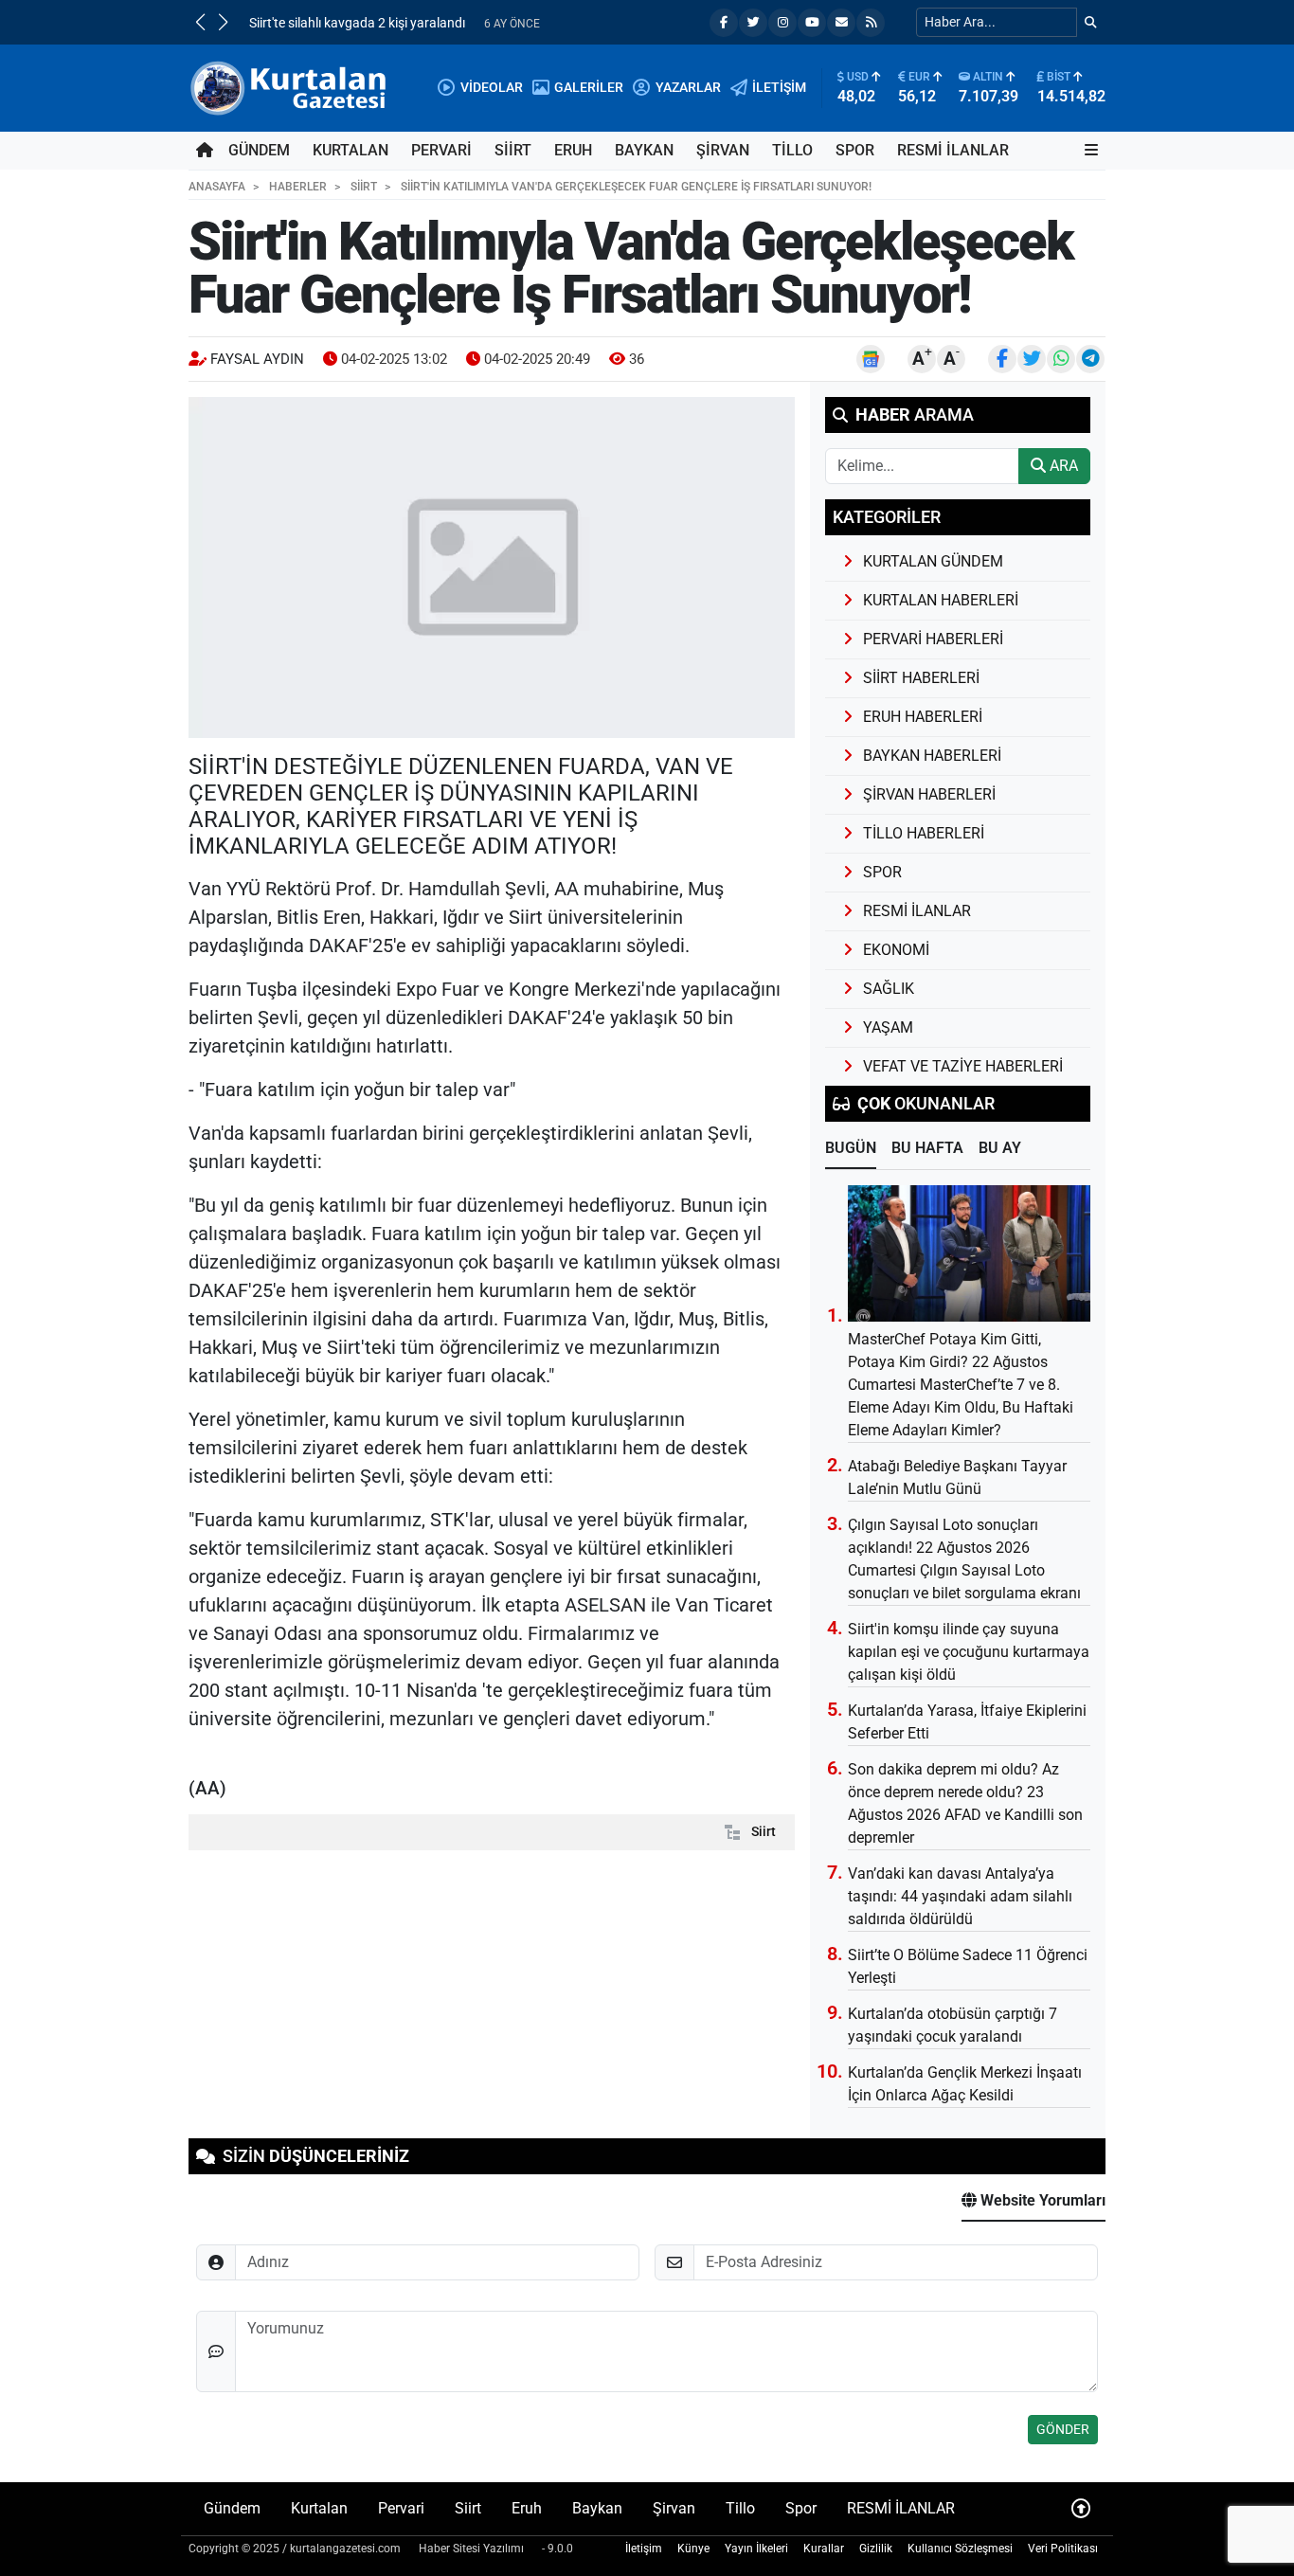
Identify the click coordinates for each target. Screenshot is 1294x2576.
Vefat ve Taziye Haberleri (963, 1066)
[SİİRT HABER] (291, 87)
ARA (1062, 466)
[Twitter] (753, 23)
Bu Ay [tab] (1000, 1148)
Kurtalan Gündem (933, 561)
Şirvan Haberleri (929, 794)
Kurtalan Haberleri (941, 600)
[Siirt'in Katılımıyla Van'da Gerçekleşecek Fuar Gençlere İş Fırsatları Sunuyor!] (492, 567)
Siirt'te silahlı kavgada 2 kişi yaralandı (357, 23)
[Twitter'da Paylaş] (1032, 359)
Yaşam (888, 1027)
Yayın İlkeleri (756, 2549)
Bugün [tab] (851, 1148)
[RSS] (871, 23)
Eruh (573, 150)
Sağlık (889, 989)
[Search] (1091, 22)
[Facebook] (724, 23)
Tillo (792, 150)
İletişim (644, 2549)
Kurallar (824, 2549)
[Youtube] (812, 23)
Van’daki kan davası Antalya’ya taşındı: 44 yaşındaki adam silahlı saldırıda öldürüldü (960, 1896)
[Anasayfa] (205, 151)
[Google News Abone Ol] (871, 359)
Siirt (513, 150)
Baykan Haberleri (932, 756)
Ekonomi (896, 950)
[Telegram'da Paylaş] (1090, 359)
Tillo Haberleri (924, 833)
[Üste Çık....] (1081, 2508)
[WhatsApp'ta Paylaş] (1061, 359)
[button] (200, 22)
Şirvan (723, 150)
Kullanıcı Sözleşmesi (960, 2549)
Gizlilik (876, 2549)
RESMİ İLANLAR (953, 150)
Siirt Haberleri (921, 678)
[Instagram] (782, 23)
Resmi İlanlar (917, 911)
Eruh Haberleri (923, 717)
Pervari (441, 150)
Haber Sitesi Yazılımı (471, 2549)
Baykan (644, 150)
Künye (693, 2549)
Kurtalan (350, 150)
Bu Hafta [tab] (927, 1148)
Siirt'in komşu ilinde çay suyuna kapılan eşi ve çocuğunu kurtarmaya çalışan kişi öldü (969, 1652)
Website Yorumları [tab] (1041, 2200)
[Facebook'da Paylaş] (1002, 359)
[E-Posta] (841, 23)
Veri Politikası (1063, 2549)
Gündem (259, 150)
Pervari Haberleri (933, 639)
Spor (855, 150)
